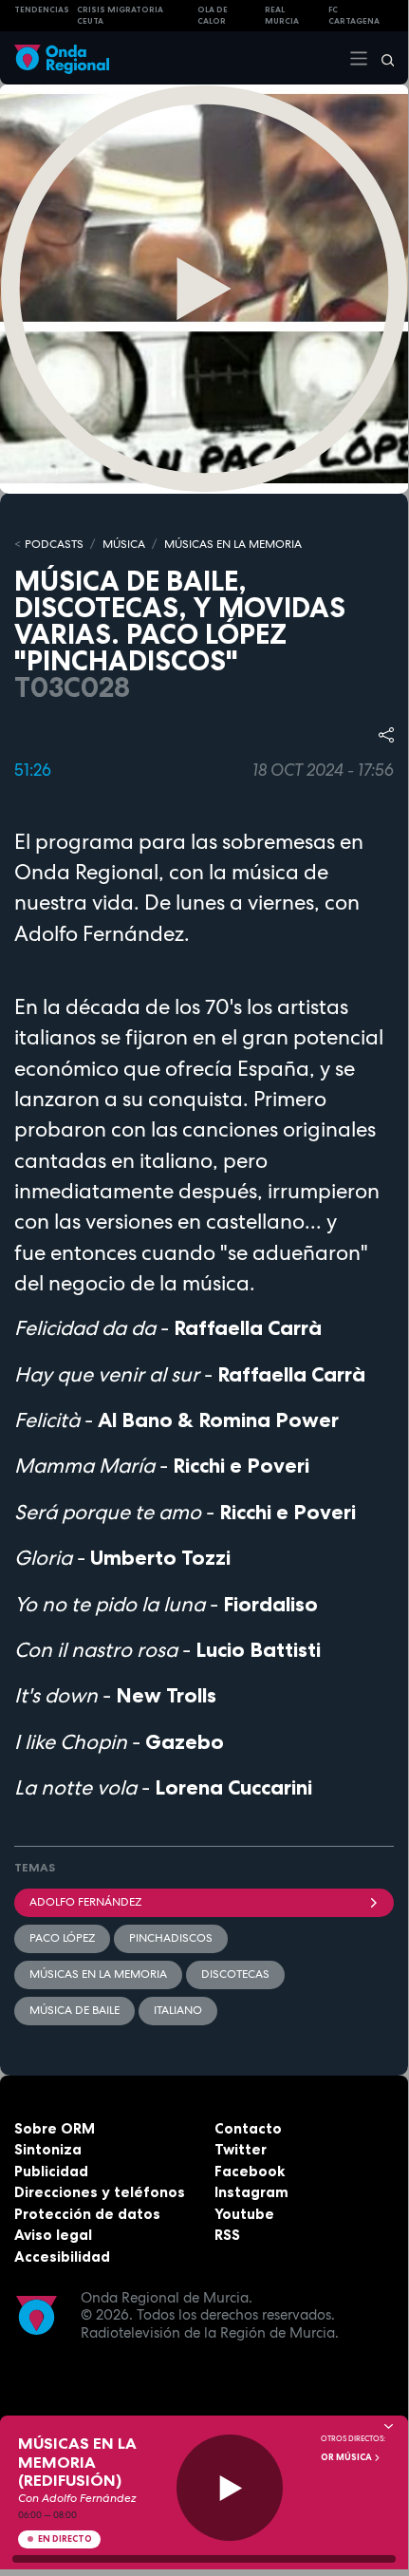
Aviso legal (53, 2235)
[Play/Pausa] (230, 2488)
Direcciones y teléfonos (100, 2192)
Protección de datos (87, 2214)
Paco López (62, 1938)
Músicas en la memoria (98, 1974)
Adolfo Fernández (85, 1902)
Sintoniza (48, 2149)
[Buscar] (381, 58)
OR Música (347, 2457)
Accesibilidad (62, 2256)
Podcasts (54, 544)
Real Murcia (282, 16)
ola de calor (213, 16)
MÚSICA (124, 544)
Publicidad (51, 2171)
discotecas (235, 1974)
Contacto (248, 2128)
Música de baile (74, 2010)
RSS (227, 2235)
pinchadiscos (171, 1938)
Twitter (241, 2149)
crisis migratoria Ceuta (120, 16)
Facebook (250, 2171)
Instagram (251, 2192)
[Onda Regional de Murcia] (62, 57)
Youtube (244, 2214)
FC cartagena (354, 16)
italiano (178, 2010)
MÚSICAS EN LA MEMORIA (233, 544)
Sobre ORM (55, 2128)
